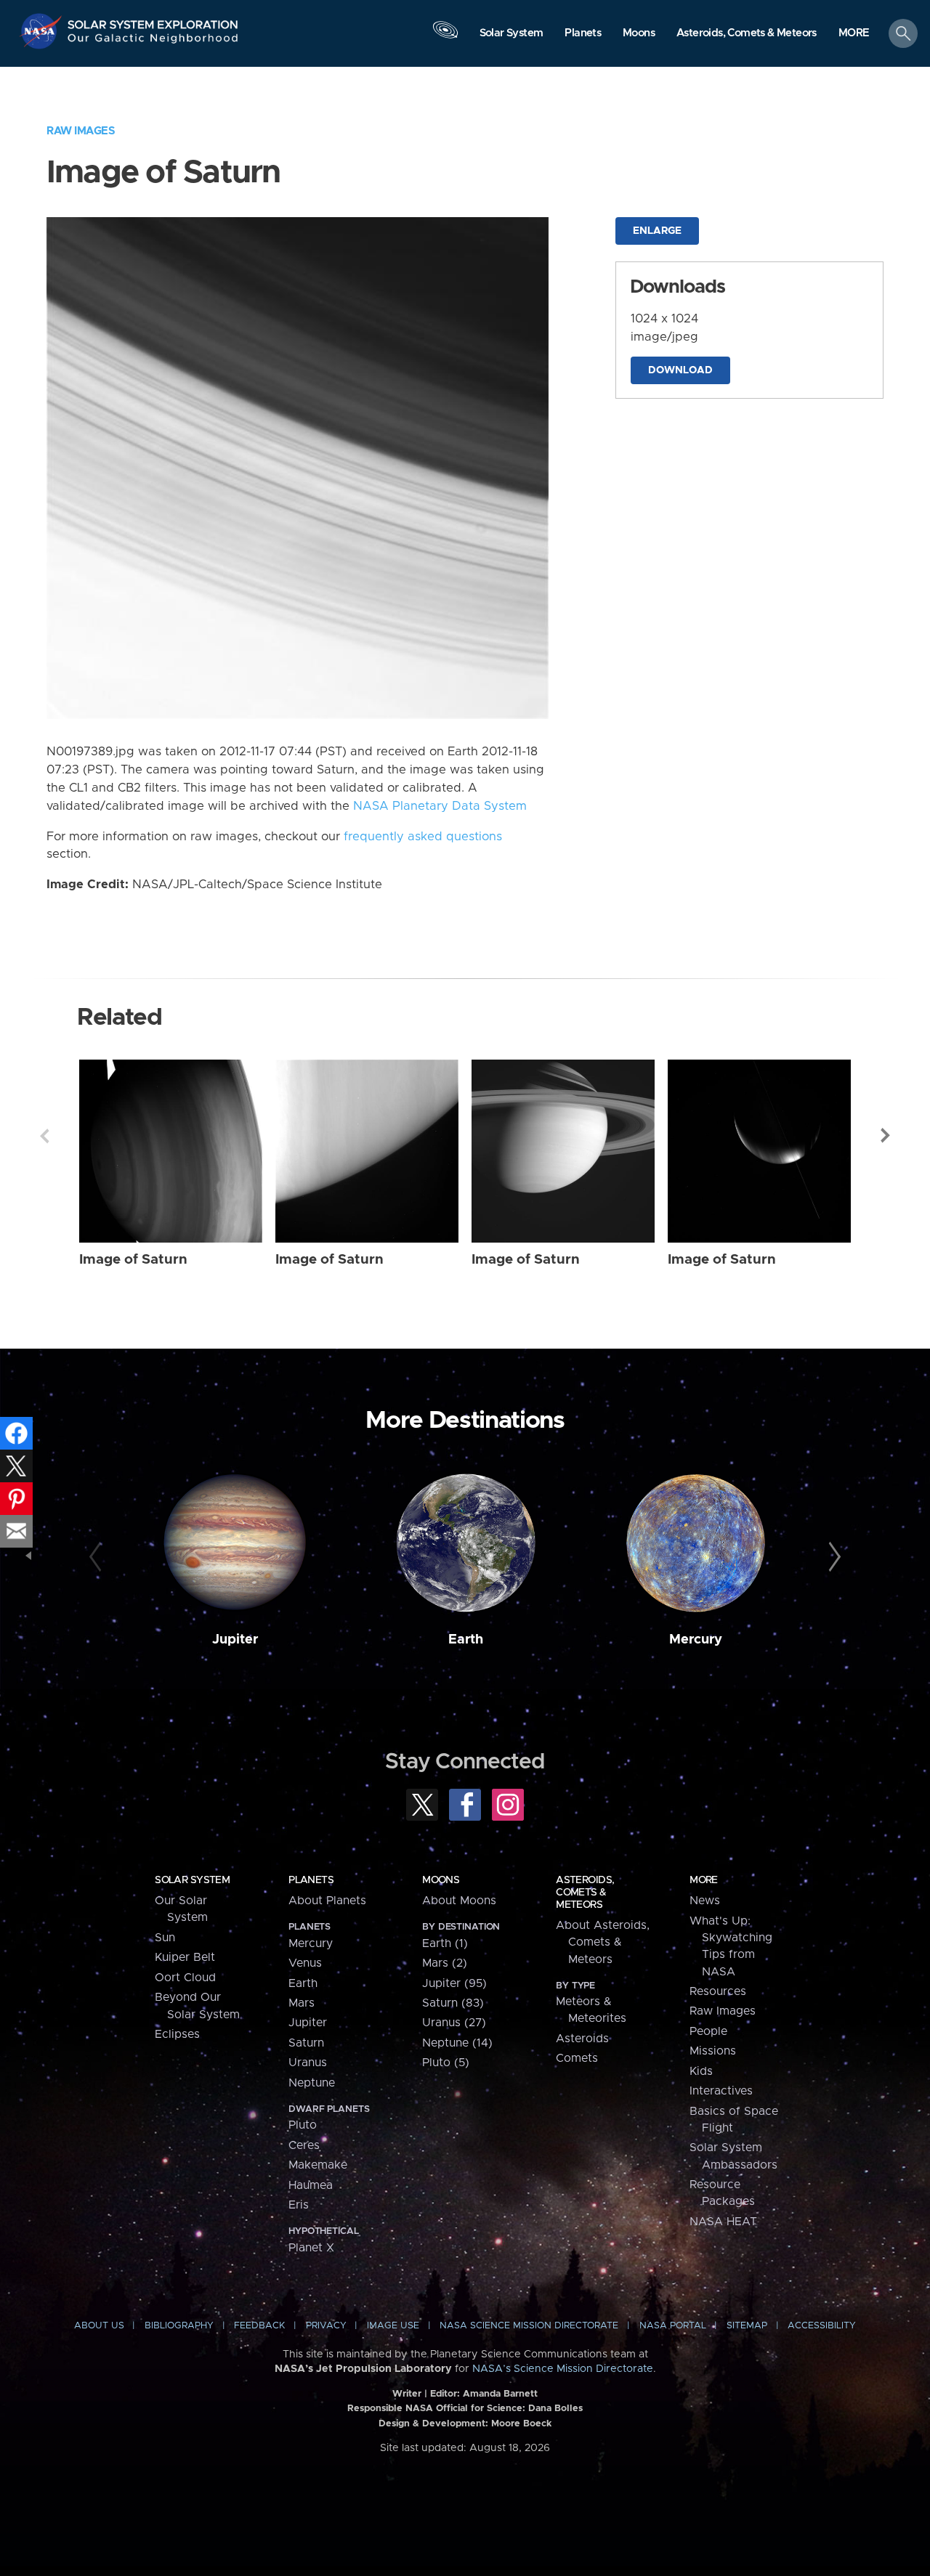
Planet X (311, 2248)
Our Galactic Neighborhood (153, 42)
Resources (718, 1991)
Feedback (259, 2326)
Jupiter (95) (454, 1983)
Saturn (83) (453, 2003)
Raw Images (81, 131)
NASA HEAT (723, 2222)
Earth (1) (445, 1943)
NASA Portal (673, 2326)
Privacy (326, 2326)
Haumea (311, 2185)
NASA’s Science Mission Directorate (563, 2369)
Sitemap (747, 2326)
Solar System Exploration (153, 21)
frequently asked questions (423, 837)
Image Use (393, 2326)
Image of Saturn (133, 1260)
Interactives (721, 2091)
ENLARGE (657, 231)
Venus (305, 1963)
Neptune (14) (457, 2043)
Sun (165, 1938)
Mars (302, 2003)
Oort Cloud (185, 1978)
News (705, 1901)
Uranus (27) (454, 2023)
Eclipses (177, 2034)
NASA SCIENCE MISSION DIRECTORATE (529, 2326)
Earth (466, 1640)
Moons (441, 1880)
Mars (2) (445, 1963)
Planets (311, 1880)
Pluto (303, 2125)
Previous (44, 1136)
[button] (854, 34)
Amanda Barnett (500, 2394)
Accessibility (822, 2326)
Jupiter (235, 1640)
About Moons (459, 1901)
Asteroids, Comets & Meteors (585, 1893)
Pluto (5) (446, 2063)
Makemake (318, 2165)
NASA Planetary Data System (440, 806)
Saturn (306, 2043)
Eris (299, 2205)
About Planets (327, 1901)
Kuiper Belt (185, 1957)
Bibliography (179, 2326)
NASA (43, 31)
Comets (577, 2058)
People (708, 2031)
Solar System (192, 1880)
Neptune (312, 2083)
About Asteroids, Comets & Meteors (603, 1942)
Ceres (304, 2145)
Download (680, 370)
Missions (713, 2051)
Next (886, 1136)
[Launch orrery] (445, 37)
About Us (99, 2326)
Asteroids (582, 2039)
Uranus (308, 2063)
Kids (701, 2071)
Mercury (696, 1640)
